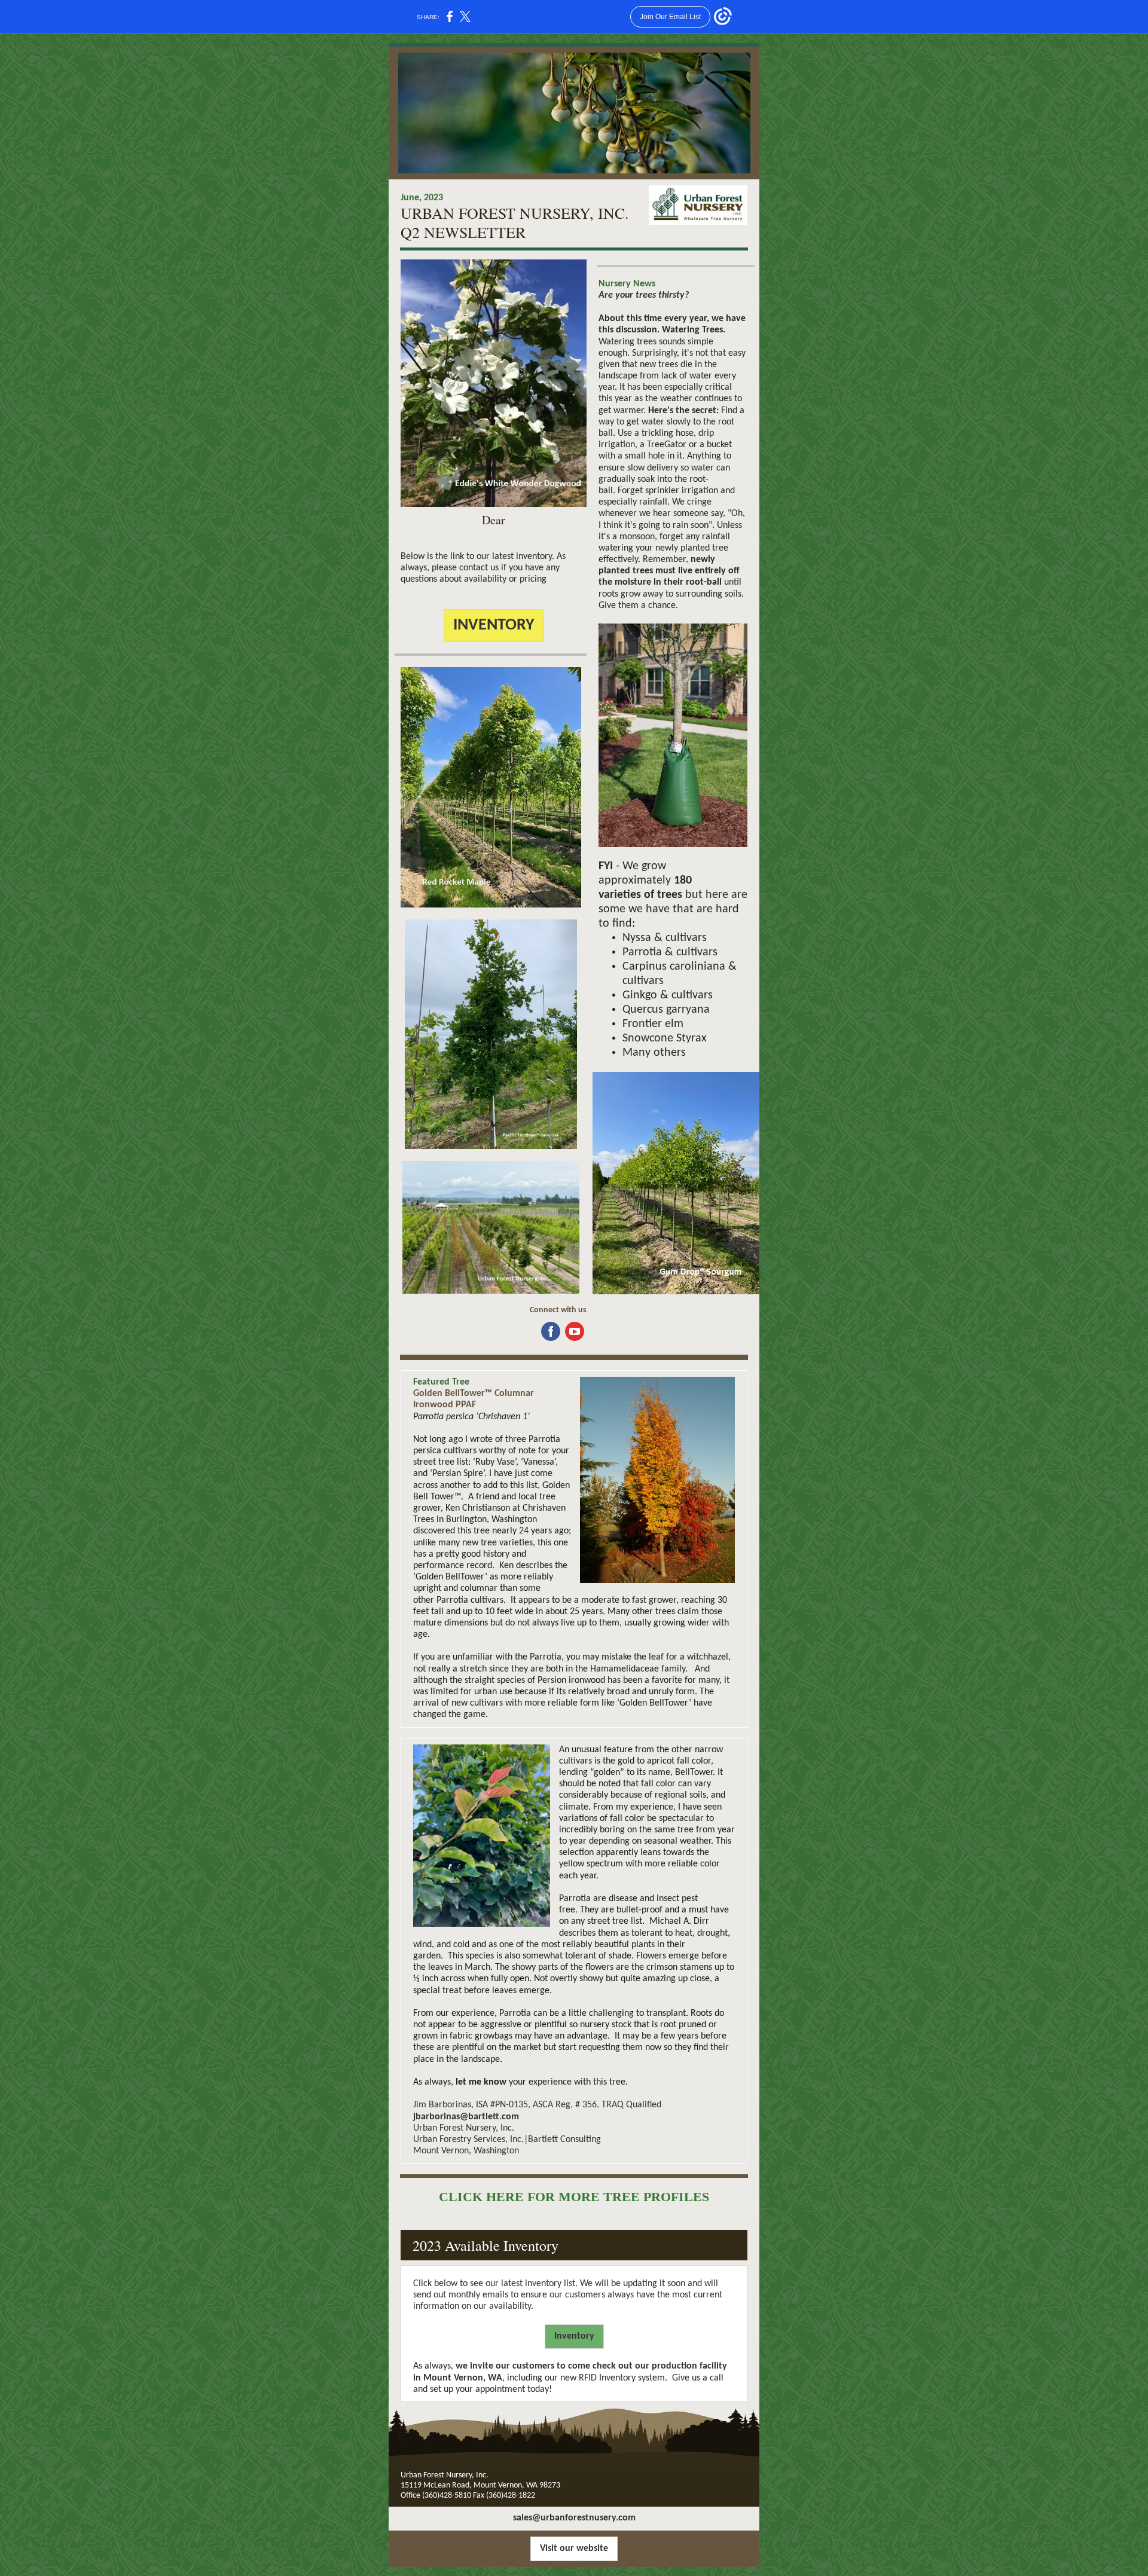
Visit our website (574, 2549)
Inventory (574, 2336)
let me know (481, 2082)
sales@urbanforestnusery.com (574, 2518)
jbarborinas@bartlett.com (466, 2117)
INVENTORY (494, 625)
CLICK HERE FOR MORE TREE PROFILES (574, 2197)
